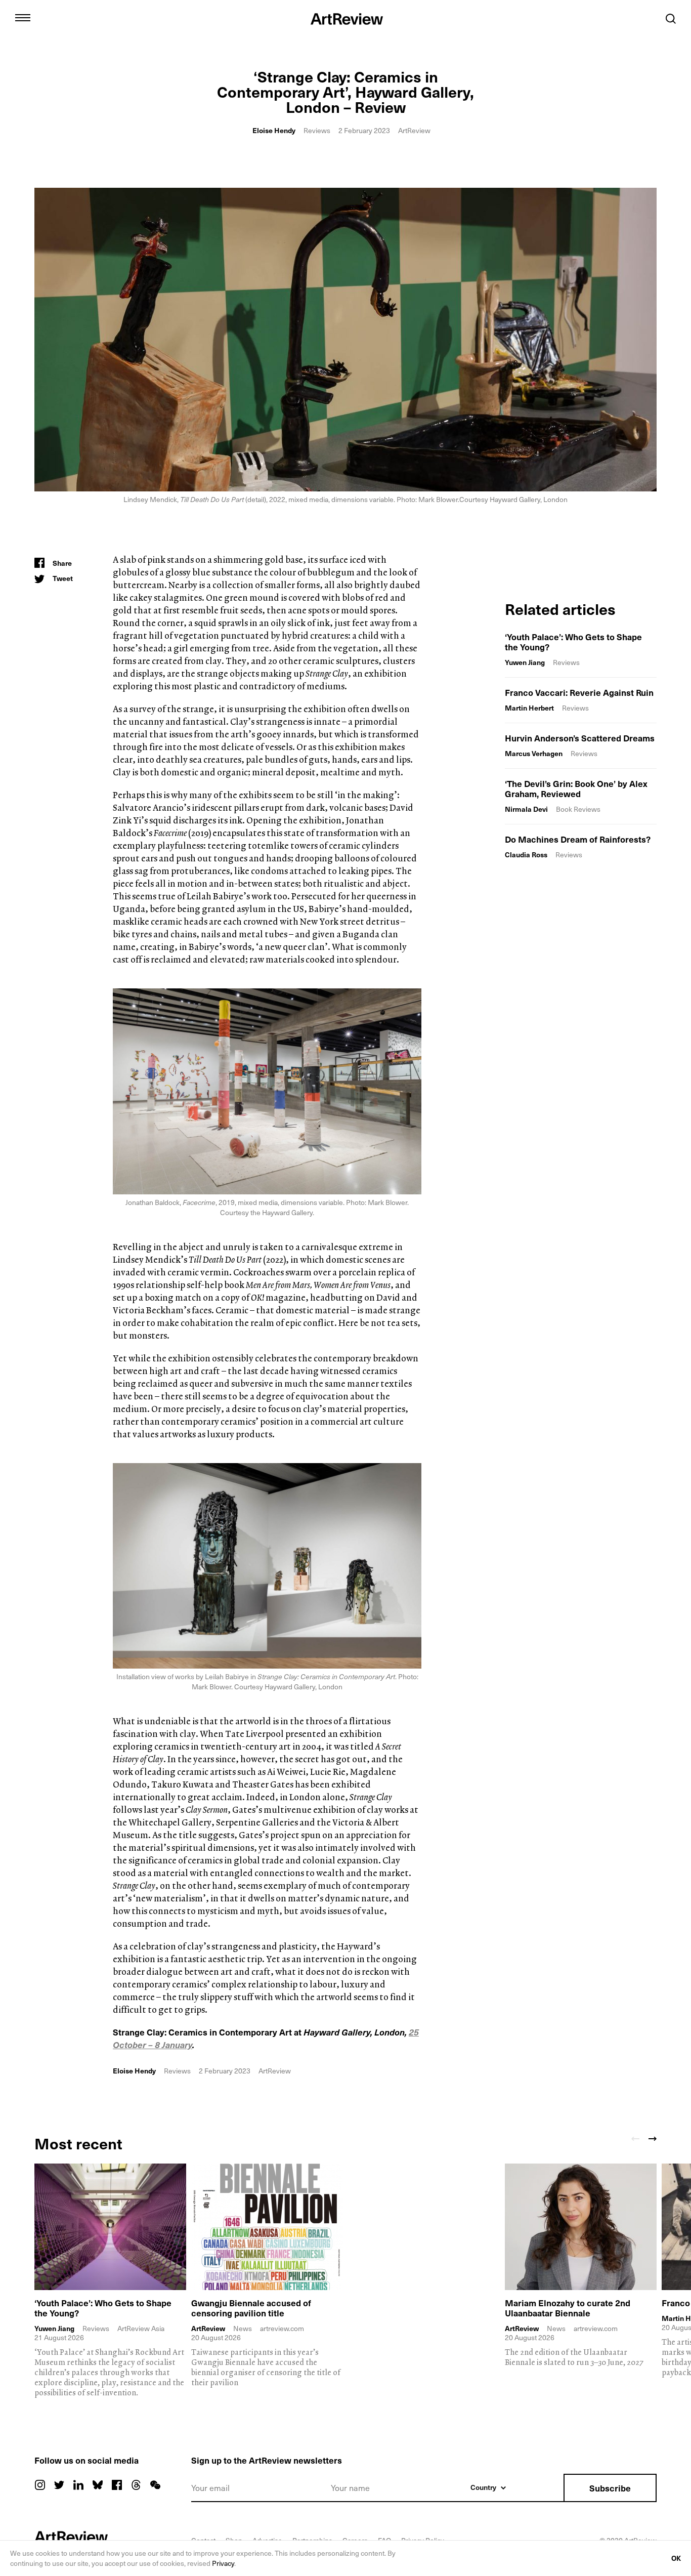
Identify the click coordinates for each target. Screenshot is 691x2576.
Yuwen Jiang (525, 662)
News (243, 2328)
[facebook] (117, 2485)
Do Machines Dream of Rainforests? (578, 839)
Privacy (223, 2563)
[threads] (136, 2485)
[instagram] (40, 2485)
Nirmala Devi (526, 809)
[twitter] (59, 2485)
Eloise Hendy (274, 130)
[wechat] (155, 2485)
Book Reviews (578, 809)
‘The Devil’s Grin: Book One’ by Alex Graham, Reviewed (576, 788)
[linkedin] (78, 2485)
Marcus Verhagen (534, 753)
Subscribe (610, 2488)
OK (676, 2558)
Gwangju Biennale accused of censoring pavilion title (251, 2308)
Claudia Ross (526, 855)
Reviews (317, 130)
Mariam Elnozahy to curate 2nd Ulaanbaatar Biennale (568, 2308)
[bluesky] (98, 2485)
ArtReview (208, 2329)
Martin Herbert (529, 708)
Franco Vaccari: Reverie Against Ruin (579, 692)
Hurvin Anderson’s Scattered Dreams (580, 738)
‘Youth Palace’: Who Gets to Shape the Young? (573, 642)
